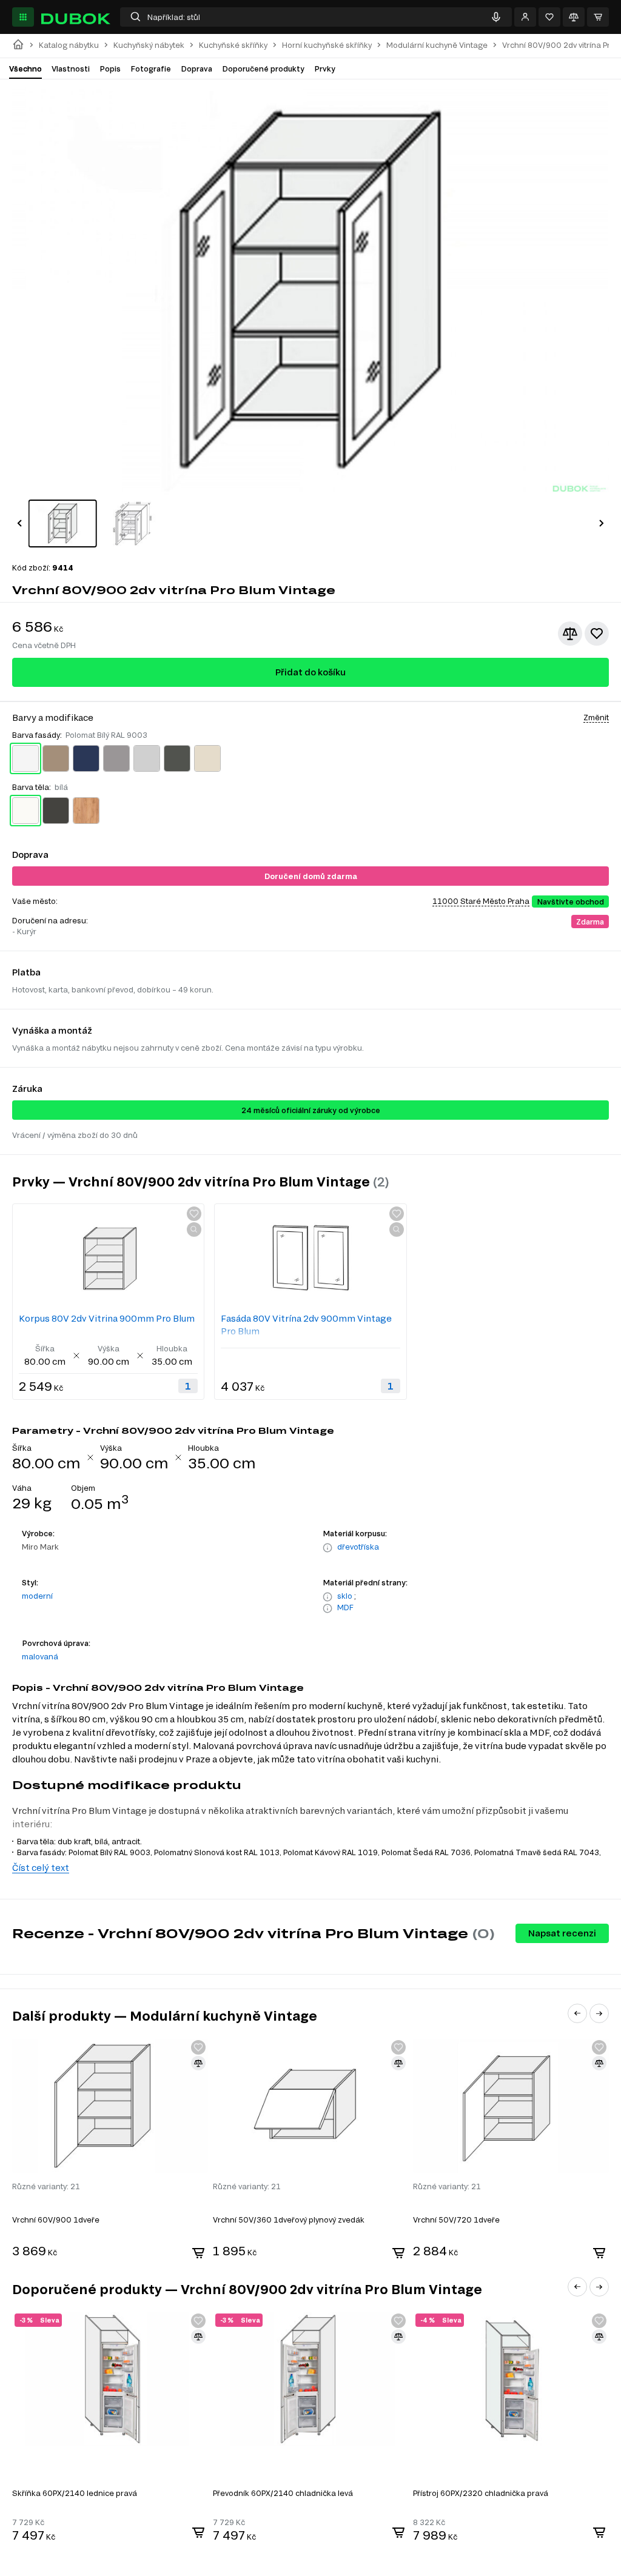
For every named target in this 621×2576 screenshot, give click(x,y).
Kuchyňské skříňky (233, 45)
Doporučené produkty (263, 69)
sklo (345, 1596)
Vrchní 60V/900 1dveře (56, 2220)
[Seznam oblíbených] (549, 17)
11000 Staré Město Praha (481, 901)
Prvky (325, 69)
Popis (110, 69)
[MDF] (327, 1608)
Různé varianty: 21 (46, 2186)
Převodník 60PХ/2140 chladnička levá (283, 2493)
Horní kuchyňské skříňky (327, 45)
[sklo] (327, 1597)
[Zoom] (194, 1229)
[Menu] (23, 17)
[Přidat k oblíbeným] (597, 634)
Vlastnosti (71, 69)
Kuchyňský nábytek (149, 45)
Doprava (196, 69)
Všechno (25, 69)
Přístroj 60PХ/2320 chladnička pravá (481, 2493)
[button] (19, 523)
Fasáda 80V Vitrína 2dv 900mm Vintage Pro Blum (306, 1325)
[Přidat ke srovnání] (570, 634)
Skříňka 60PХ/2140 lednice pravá (75, 2493)
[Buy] (198, 2253)
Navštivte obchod (570, 902)
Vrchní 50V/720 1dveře (456, 2220)
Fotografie (151, 69)
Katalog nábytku (69, 45)
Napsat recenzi (562, 1933)
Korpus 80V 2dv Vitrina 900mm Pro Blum (107, 1318)
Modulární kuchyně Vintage (437, 45)
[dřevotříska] (327, 1548)
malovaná (40, 1656)
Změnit (596, 717)
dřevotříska (358, 1547)
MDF (345, 1607)
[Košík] (598, 17)
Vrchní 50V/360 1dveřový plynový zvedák (289, 2220)
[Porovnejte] (574, 17)
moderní (37, 1596)
